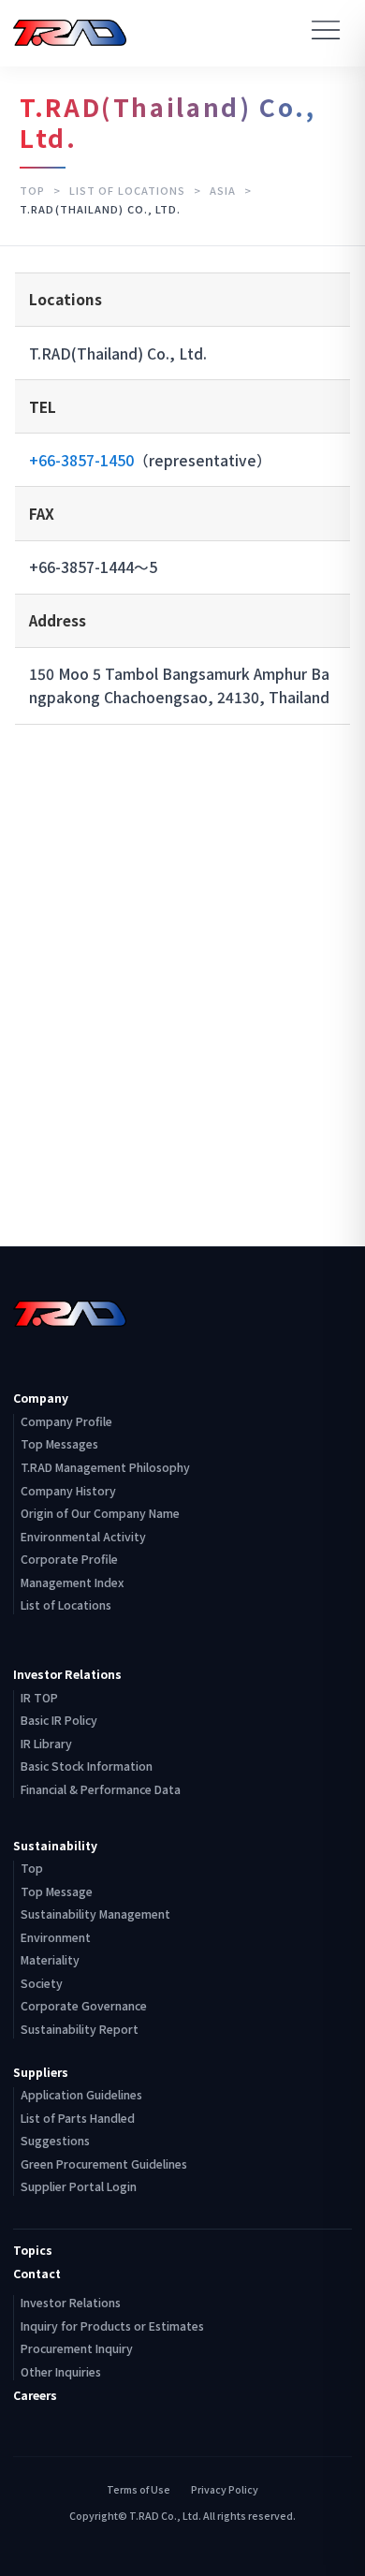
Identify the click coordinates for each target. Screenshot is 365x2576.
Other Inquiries (61, 2372)
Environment (56, 1937)
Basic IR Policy (59, 1720)
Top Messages (59, 1444)
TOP (34, 190)
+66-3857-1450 (81, 460)
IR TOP (39, 1698)
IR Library (46, 1744)
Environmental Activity (83, 1537)
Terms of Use (139, 2490)
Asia (225, 190)
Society (42, 1983)
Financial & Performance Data (101, 1789)
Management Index (72, 1582)
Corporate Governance (84, 2006)
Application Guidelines (81, 2095)
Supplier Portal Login (79, 2186)
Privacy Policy (225, 2490)
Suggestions (55, 2141)
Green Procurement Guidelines (104, 2164)
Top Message (57, 1892)
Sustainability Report (80, 2029)
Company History (68, 1491)
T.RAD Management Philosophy (105, 1467)
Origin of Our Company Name (100, 1513)
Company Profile (66, 1421)
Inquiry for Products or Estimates (112, 2326)
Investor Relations (71, 2303)
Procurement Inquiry (77, 2348)
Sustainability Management (95, 1914)
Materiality (50, 1960)
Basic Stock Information (87, 1766)
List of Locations (129, 190)
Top (32, 1868)
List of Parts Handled (78, 2118)
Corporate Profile (69, 1559)
